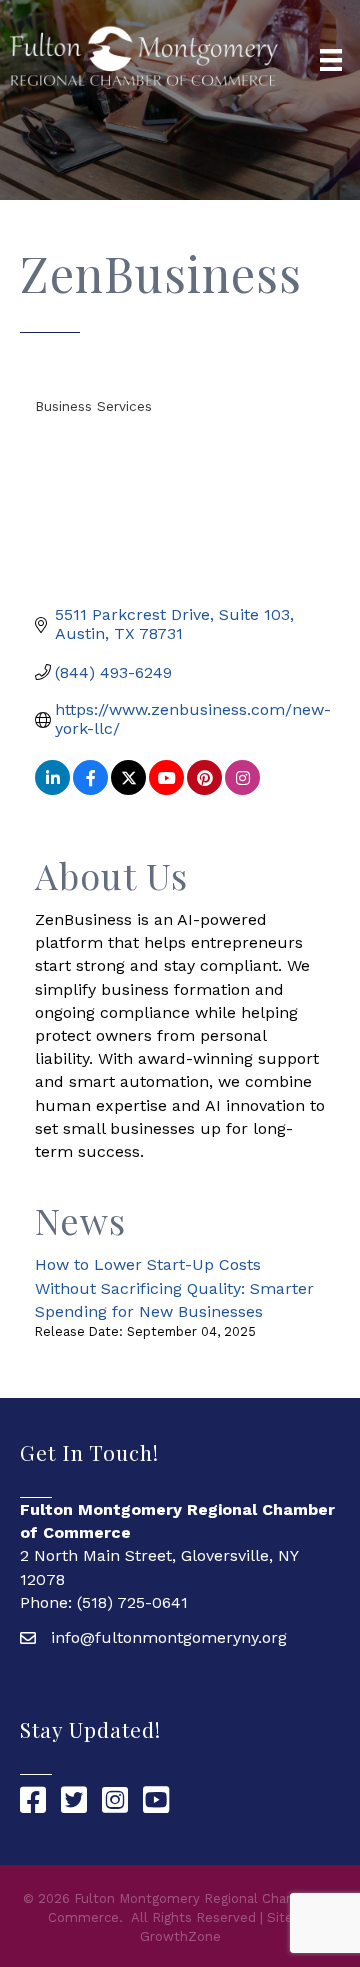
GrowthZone (180, 1936)
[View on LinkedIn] (52, 789)
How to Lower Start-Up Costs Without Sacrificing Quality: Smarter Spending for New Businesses (174, 1287)
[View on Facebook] (90, 789)
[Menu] (331, 60)
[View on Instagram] (242, 789)
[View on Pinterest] (204, 789)
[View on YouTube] (166, 789)
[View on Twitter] (128, 789)
